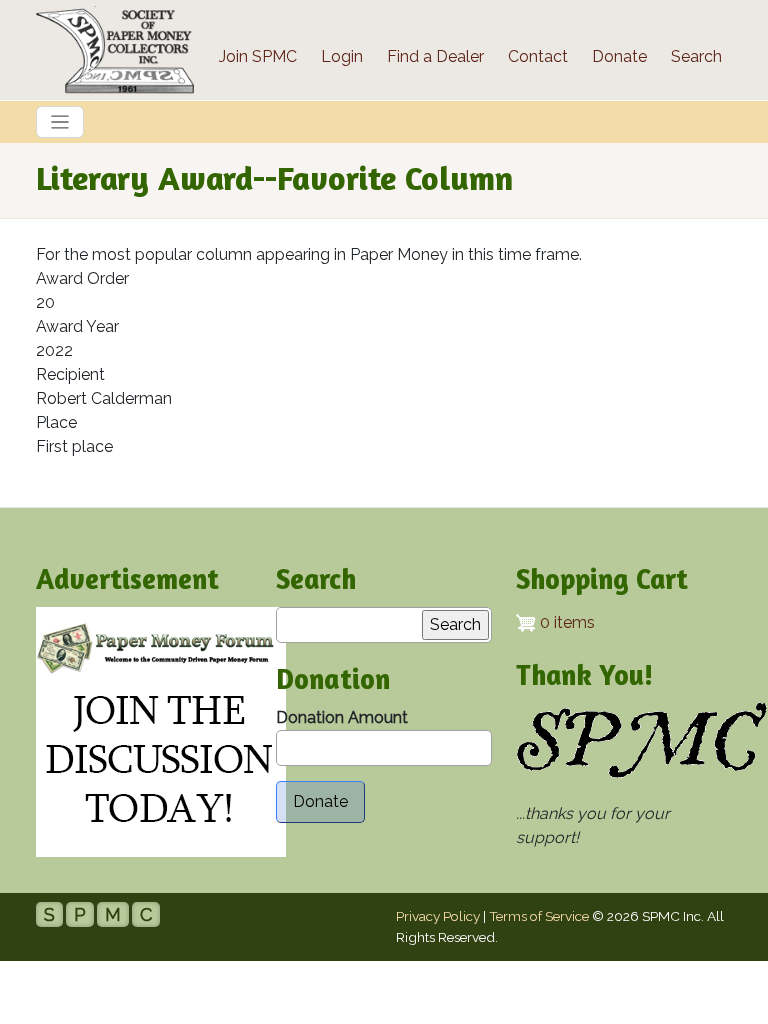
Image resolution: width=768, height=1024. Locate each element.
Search (696, 56)
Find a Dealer (435, 56)
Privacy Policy (438, 916)
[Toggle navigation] (60, 122)
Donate (619, 56)
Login (342, 56)
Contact (538, 56)
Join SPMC (258, 56)
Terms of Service (539, 916)
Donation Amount (342, 717)
